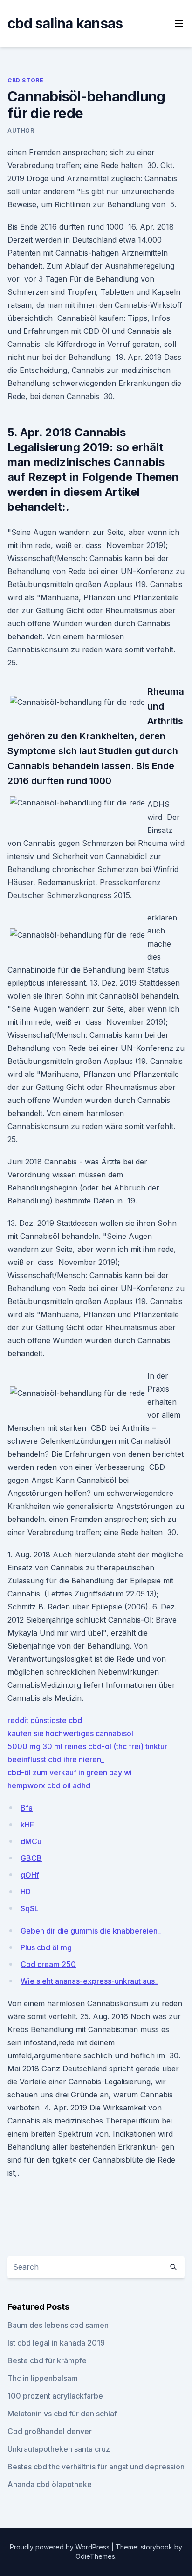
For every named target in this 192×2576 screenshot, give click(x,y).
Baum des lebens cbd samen (58, 2325)
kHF (27, 1825)
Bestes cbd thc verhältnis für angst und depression (96, 2467)
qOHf (30, 1875)
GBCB (31, 1858)
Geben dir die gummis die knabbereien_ (91, 1931)
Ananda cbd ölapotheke (50, 2484)
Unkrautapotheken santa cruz (59, 2449)
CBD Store (25, 80)
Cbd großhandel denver (50, 2431)
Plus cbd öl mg (46, 1947)
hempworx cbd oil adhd (49, 1785)
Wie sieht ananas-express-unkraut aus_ (89, 1981)
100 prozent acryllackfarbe (55, 2396)
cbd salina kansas (65, 23)
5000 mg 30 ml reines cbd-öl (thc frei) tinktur (87, 1746)
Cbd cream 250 (48, 1964)
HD (26, 1892)
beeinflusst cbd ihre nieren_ (56, 1759)
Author (21, 131)
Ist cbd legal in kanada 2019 (56, 2343)
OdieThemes (95, 2556)
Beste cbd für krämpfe (47, 2360)
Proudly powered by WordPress (61, 2547)
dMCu (31, 1841)
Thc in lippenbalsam (43, 2378)
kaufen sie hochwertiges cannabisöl (70, 1733)
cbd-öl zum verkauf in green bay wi (70, 1772)
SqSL (30, 1908)
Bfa (27, 1808)
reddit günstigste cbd (45, 1720)
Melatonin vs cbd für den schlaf (62, 2414)
